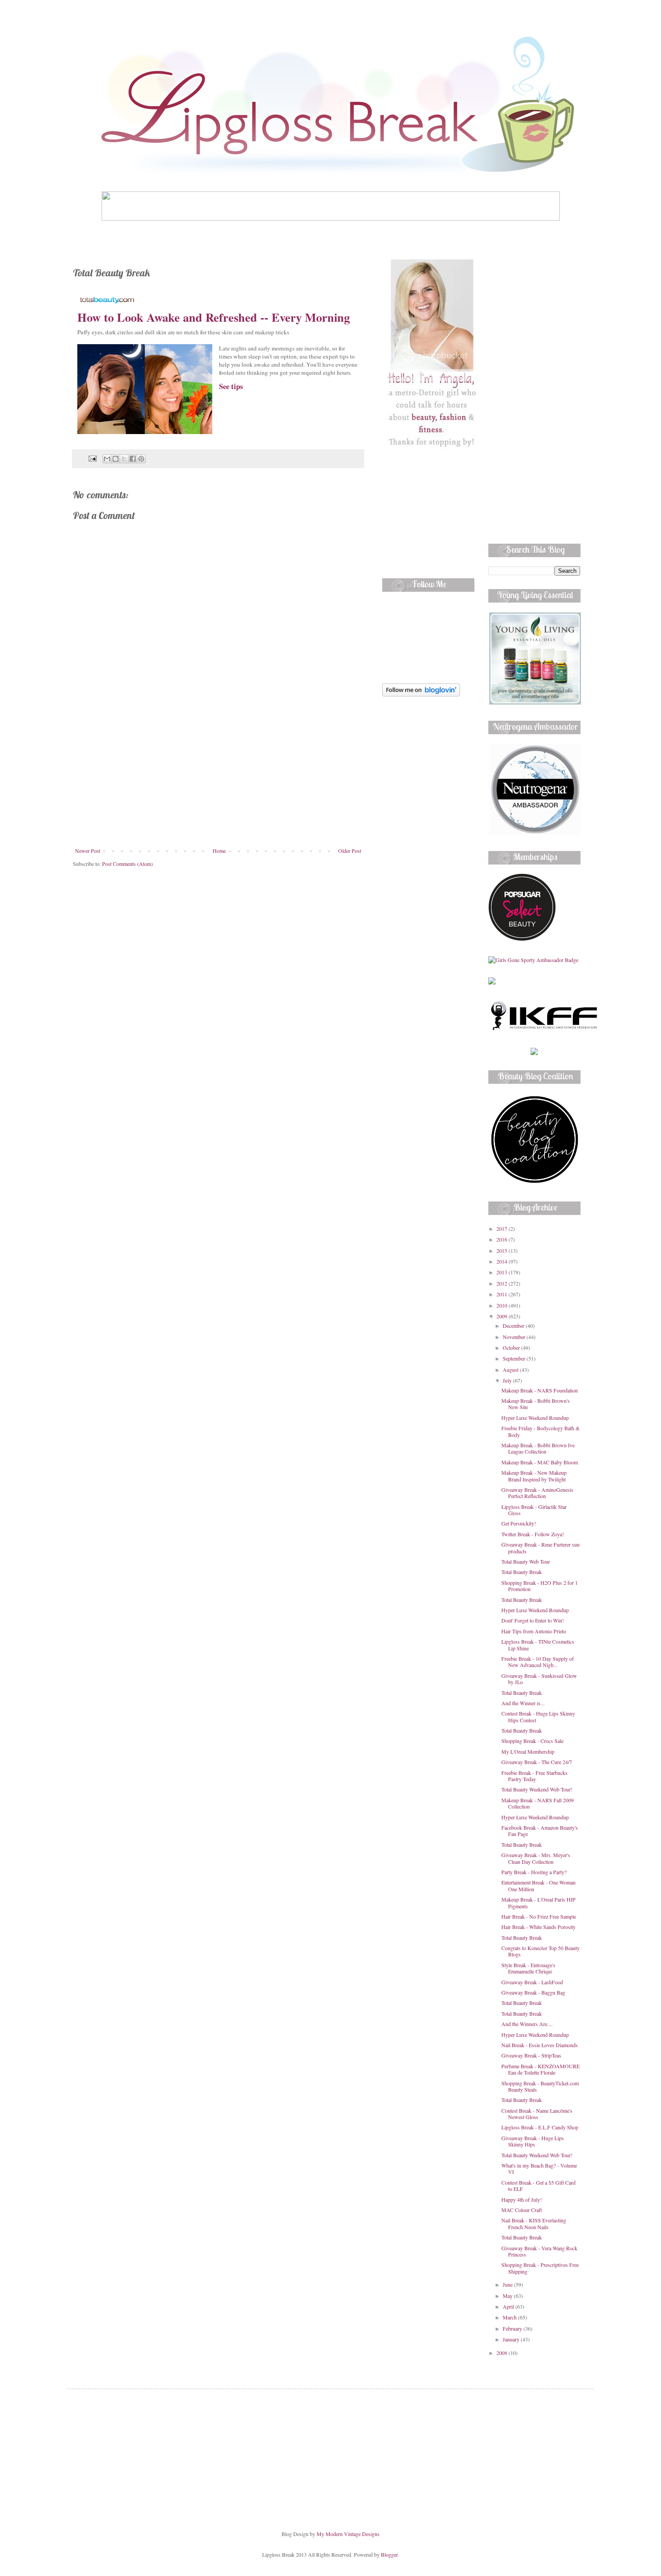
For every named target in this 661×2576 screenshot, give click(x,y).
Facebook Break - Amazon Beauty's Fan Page (540, 1831)
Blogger (389, 2554)
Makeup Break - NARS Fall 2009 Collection (538, 1803)
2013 (502, 1272)
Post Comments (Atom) (127, 864)
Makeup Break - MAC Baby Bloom (540, 1462)
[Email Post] (92, 458)
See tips (231, 386)
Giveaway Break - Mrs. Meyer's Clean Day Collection (536, 1858)
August (511, 1370)
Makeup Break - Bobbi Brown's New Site (536, 1404)
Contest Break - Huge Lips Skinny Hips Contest (538, 1716)
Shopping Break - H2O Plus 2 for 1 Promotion (540, 1586)
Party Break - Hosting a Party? (534, 1872)
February (513, 2328)
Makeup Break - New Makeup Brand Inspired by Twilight (534, 1476)
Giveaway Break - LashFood (532, 1982)
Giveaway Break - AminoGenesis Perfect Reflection (537, 1493)
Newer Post (88, 851)
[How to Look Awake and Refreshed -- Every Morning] (145, 432)
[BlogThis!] (116, 459)
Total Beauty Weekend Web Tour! (537, 1789)
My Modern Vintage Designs (348, 2534)
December (514, 1326)
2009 (502, 1316)
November (515, 1337)
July (508, 1380)
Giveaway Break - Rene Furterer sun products (540, 1547)
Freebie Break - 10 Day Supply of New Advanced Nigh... (538, 1662)
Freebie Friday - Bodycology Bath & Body (540, 1431)
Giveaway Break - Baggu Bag (533, 1992)
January (512, 2339)
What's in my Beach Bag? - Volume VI (539, 2168)
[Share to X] (124, 459)
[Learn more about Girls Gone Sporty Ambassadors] (534, 960)
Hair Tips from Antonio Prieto (534, 1631)
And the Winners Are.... (527, 2024)
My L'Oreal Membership (528, 1751)
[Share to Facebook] (133, 459)
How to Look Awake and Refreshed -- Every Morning (214, 317)
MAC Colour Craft (522, 2210)
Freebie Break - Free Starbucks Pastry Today (534, 1776)
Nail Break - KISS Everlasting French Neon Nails (534, 2223)
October (512, 1348)
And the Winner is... (523, 1703)
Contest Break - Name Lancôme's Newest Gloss (537, 2114)
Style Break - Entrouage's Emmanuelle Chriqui (528, 1968)
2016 (502, 1239)
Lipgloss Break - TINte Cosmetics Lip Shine (538, 1645)
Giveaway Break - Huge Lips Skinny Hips (533, 2141)
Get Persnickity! (519, 1523)
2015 (502, 1250)
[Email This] (107, 459)
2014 (502, 1261)
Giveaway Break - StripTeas (531, 2055)
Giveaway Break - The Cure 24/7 (537, 1762)
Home (219, 851)
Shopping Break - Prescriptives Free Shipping (540, 2268)
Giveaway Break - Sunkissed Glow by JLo (539, 1679)
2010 (502, 1305)
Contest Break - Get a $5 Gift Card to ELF (538, 2186)
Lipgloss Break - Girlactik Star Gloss (534, 1510)
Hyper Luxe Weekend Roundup (535, 1418)
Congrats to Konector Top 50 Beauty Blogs (540, 1951)
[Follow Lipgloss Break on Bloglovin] (421, 694)
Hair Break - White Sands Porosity (538, 1927)
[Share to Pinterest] (141, 459)
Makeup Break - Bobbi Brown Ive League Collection (538, 1448)
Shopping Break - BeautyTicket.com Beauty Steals (540, 2086)
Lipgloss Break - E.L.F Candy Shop (540, 2127)
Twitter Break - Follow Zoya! (533, 1534)
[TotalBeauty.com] (107, 299)
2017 (502, 1228)
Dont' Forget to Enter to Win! (533, 1620)
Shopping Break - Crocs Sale (532, 1741)
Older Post (350, 851)
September (515, 1358)
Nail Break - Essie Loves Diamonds (540, 2045)
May (508, 2296)
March (510, 2317)
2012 (502, 1283)
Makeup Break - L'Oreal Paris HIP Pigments (538, 1902)
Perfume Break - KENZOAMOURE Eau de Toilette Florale (540, 2069)
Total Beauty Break (522, 1572)
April (509, 2306)
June (508, 2284)
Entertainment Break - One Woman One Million (538, 1885)
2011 (502, 1294)
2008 (502, 2353)
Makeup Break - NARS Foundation (540, 1390)
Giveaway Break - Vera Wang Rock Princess (539, 2251)
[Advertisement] (218, 780)
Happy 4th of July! (522, 2199)
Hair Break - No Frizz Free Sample (539, 1916)
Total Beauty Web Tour (526, 1561)
